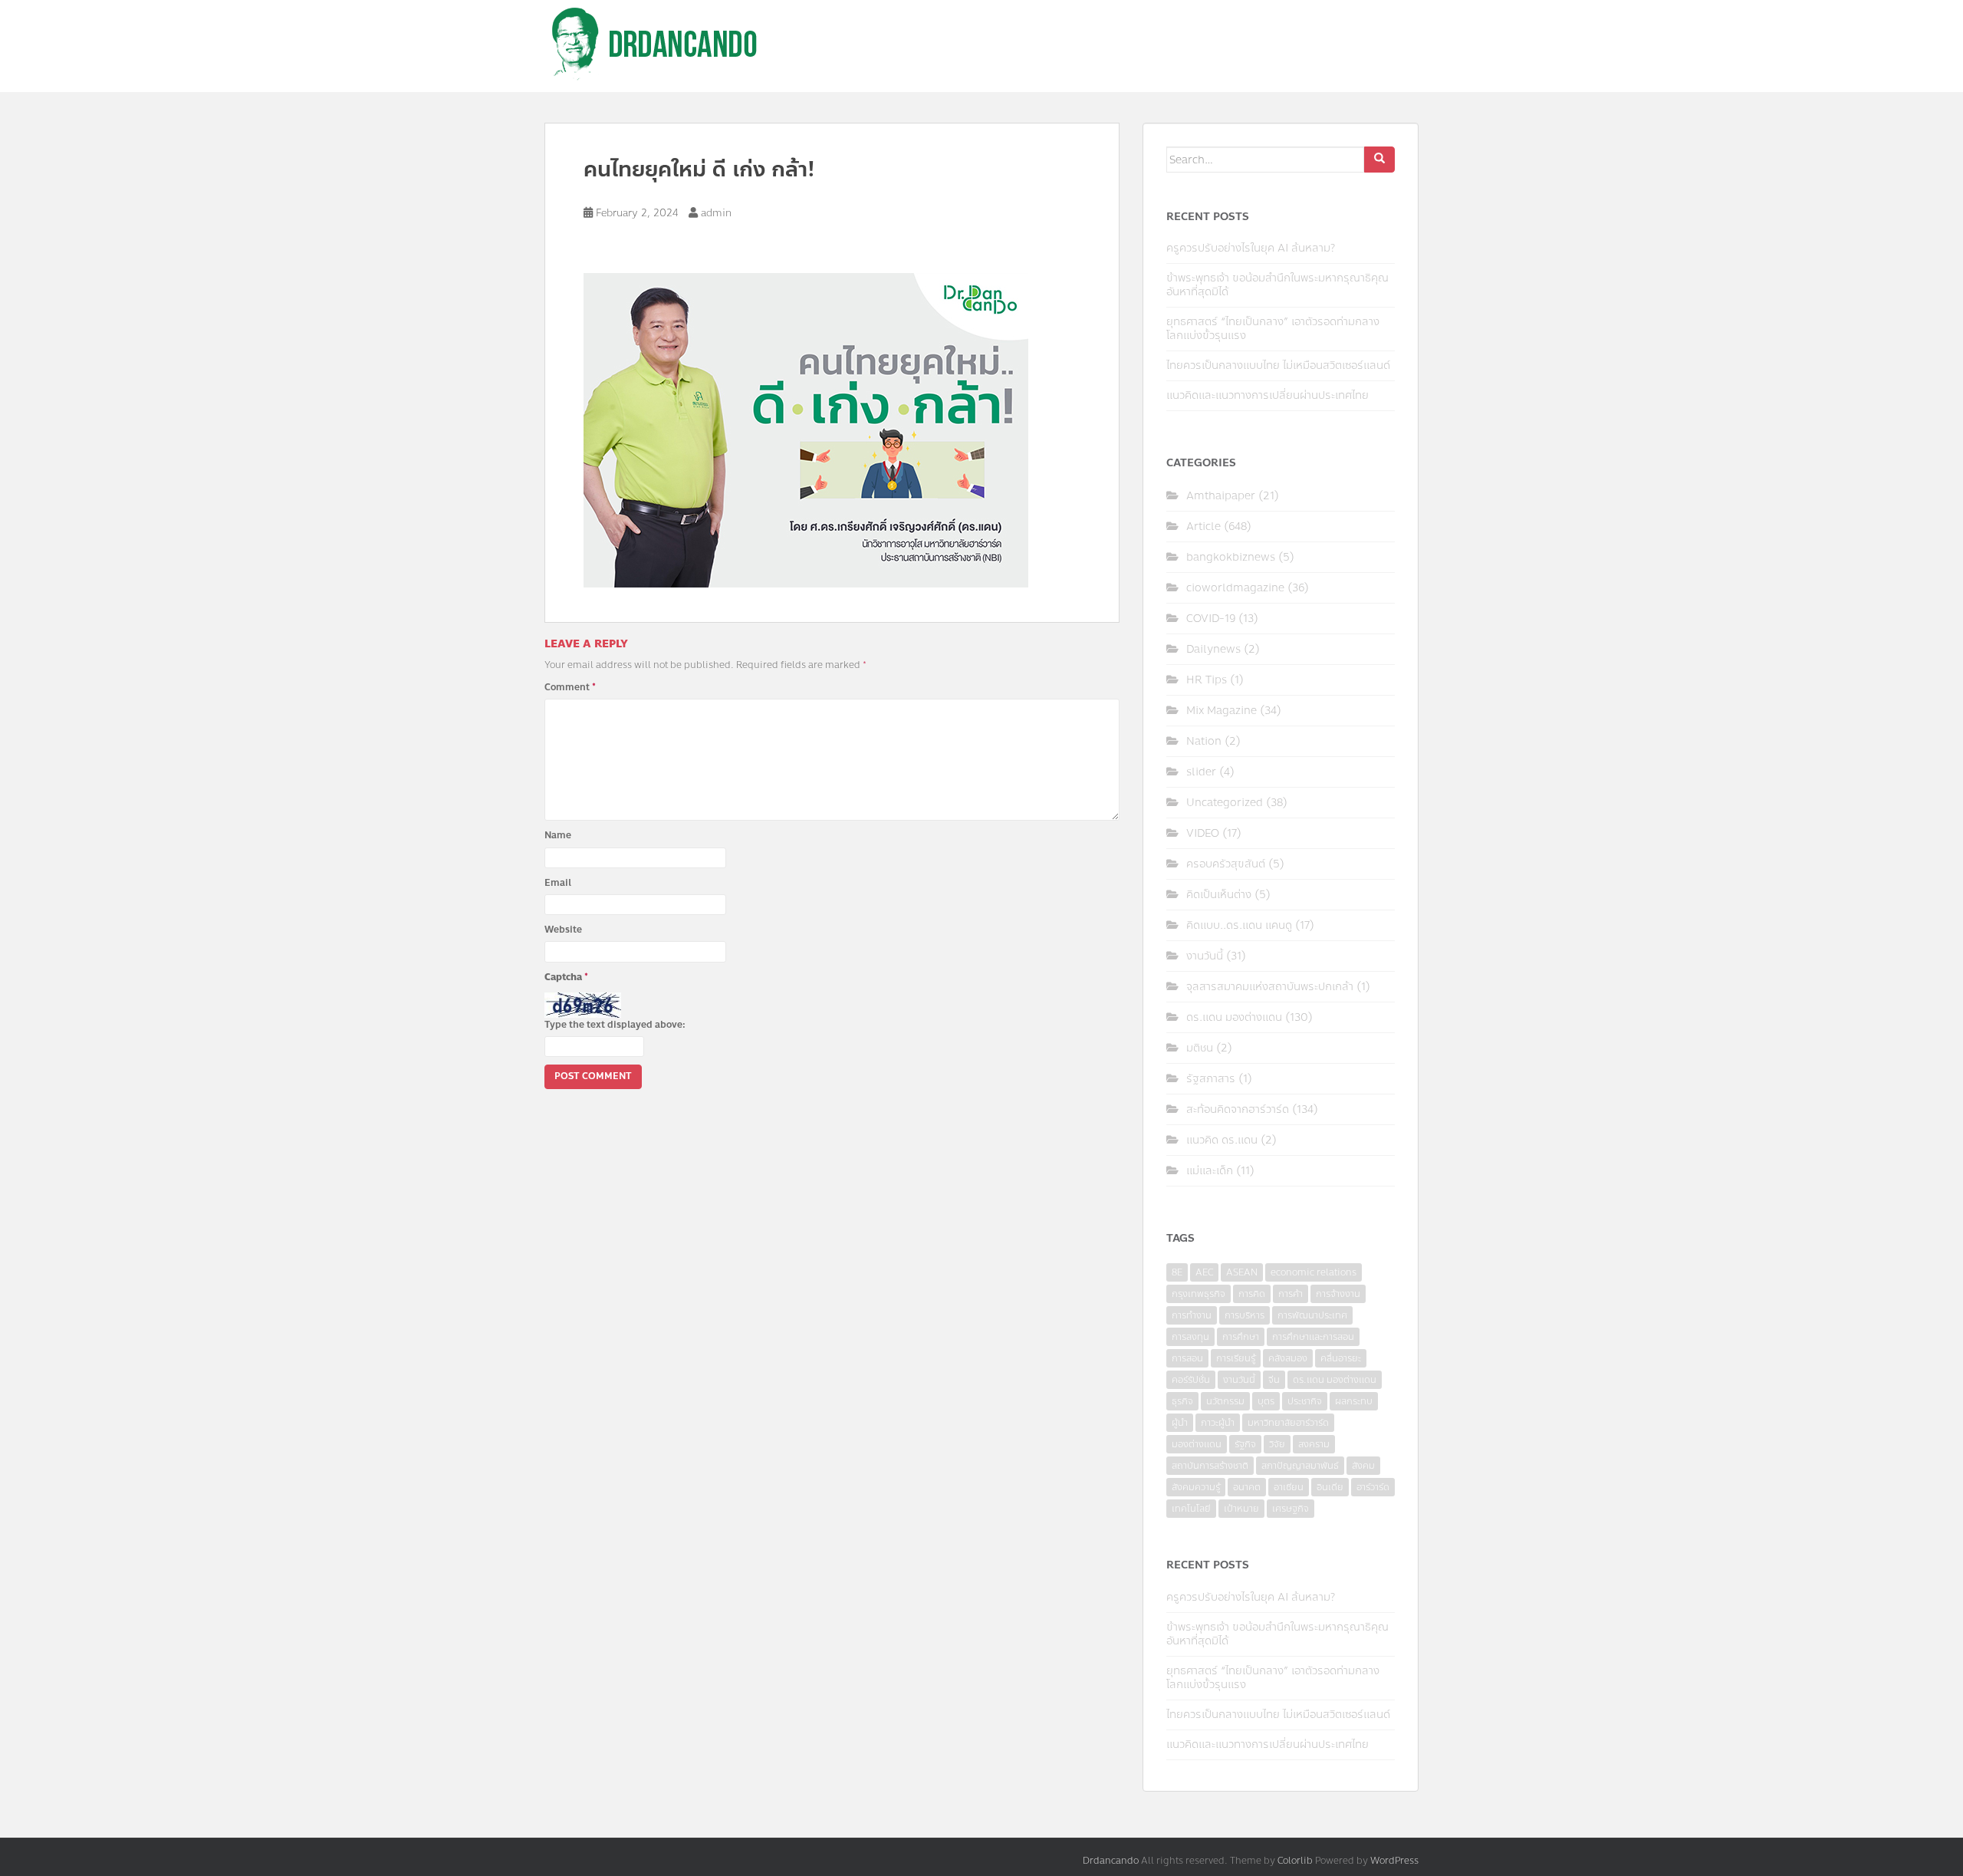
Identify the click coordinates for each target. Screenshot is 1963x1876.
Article (1203, 527)
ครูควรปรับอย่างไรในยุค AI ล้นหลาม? (1251, 248)
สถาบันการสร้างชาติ (1210, 1466)
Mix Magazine (1222, 711)
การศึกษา (1241, 1337)
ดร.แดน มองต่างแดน (1234, 1017)
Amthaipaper (1221, 496)
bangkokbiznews (1231, 557)
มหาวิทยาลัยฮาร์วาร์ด (1288, 1423)
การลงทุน (1190, 1337)
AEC (1204, 1272)
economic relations (1314, 1272)
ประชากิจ (1305, 1401)
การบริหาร (1245, 1315)
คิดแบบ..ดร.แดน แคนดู (1239, 925)
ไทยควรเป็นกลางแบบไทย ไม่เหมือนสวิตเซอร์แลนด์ (1278, 365)
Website (563, 930)
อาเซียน (1289, 1487)
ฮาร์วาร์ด (1373, 1487)
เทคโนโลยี (1191, 1509)
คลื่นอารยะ (1341, 1358)
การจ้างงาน (1338, 1294)
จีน (1274, 1380)
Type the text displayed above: (615, 1025)
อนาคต (1247, 1487)
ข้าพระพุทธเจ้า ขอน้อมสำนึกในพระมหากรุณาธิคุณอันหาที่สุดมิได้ (1277, 285)
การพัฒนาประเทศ (1312, 1315)
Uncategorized (1225, 803)
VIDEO (1203, 833)
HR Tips (1207, 680)
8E (1177, 1272)
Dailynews (1213, 649)
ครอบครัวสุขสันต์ (1226, 864)
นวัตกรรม (1225, 1401)
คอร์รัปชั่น (1191, 1380)
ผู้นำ (1180, 1423)
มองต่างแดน (1197, 1444)
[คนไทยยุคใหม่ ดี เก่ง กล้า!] (806, 429)
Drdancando (1111, 1861)
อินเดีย (1330, 1487)
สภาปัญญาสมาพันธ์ (1300, 1466)
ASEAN (1242, 1272)
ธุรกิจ (1182, 1401)
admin (716, 213)
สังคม (1363, 1466)
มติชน (1200, 1048)
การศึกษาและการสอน (1313, 1337)
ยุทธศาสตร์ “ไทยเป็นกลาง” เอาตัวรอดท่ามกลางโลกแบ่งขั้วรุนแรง (1273, 329)
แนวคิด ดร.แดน (1222, 1140)
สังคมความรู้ (1196, 1487)
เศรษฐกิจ (1291, 1509)
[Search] (1379, 160)
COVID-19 (1211, 619)
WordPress (1394, 1861)
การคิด (1252, 1294)
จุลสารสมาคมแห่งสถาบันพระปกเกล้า (1270, 987)
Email (558, 883)
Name (558, 835)
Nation (1204, 741)
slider (1201, 772)
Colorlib (1295, 1861)
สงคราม (1314, 1444)
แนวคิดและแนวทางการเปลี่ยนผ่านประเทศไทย (1268, 395)
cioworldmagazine (1235, 588)
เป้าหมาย (1241, 1509)
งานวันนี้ (1205, 956)
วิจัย (1277, 1444)
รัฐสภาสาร (1211, 1079)
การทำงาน (1192, 1315)
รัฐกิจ (1245, 1444)
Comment (570, 687)
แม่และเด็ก (1210, 1171)
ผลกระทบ (1354, 1401)
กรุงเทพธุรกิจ (1199, 1294)
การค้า (1291, 1294)
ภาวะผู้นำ (1218, 1423)
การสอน (1187, 1358)
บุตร (1266, 1401)
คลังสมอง (1288, 1358)
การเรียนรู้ (1236, 1358)
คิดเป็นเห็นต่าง (1219, 895)
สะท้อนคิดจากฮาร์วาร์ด (1238, 1109)
